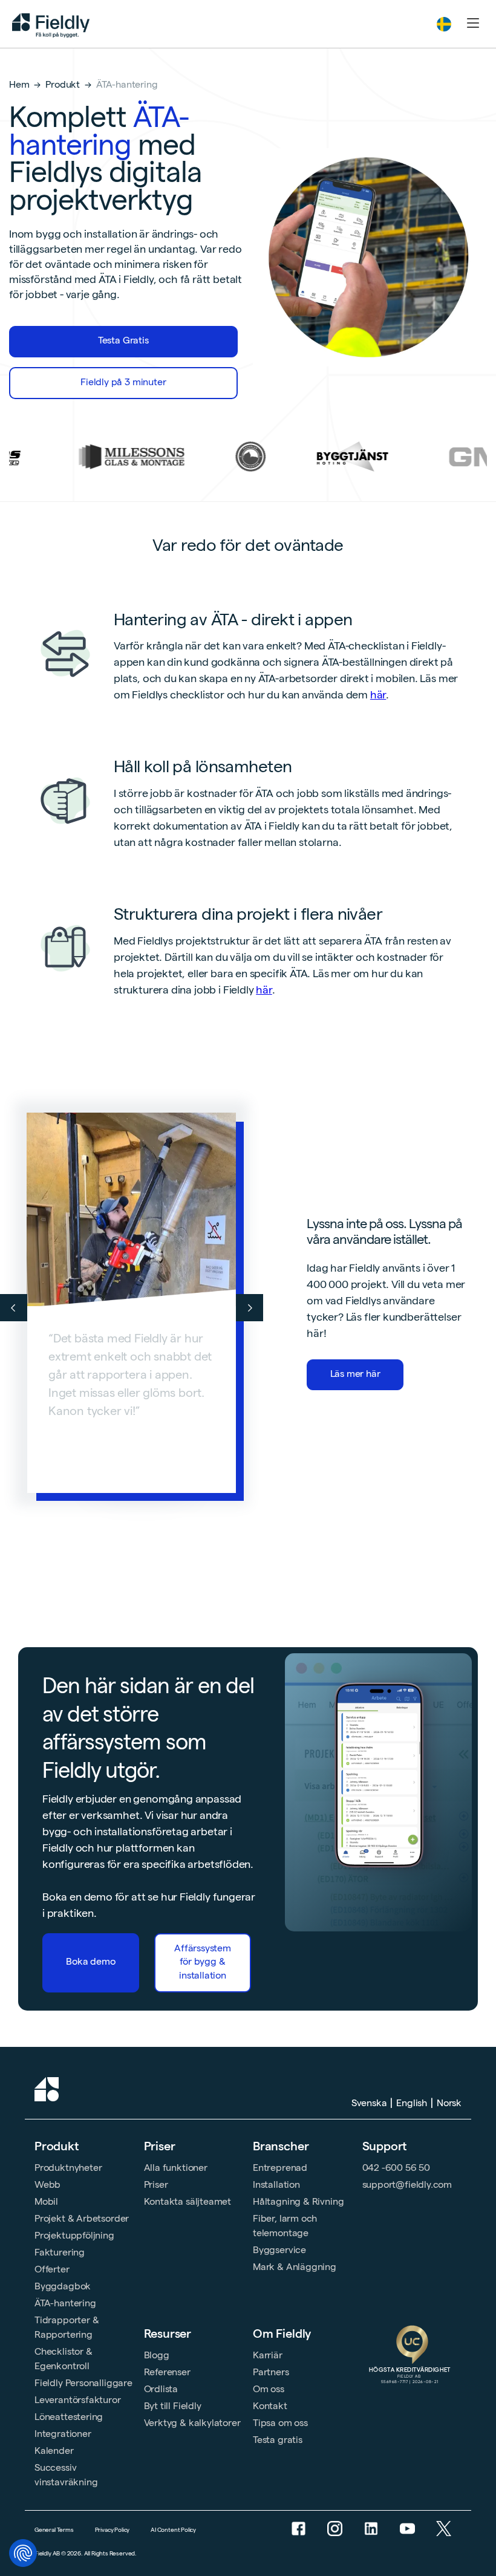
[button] (444, 24)
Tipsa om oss (280, 2423)
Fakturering (60, 2252)
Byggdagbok (63, 2286)
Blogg (157, 2355)
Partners (271, 2372)
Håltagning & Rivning (298, 2201)
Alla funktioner (176, 2168)
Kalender (54, 2451)
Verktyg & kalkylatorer (192, 2423)
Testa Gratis (123, 340)
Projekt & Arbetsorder (82, 2218)
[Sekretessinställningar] (23, 2553)
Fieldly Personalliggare (83, 2383)
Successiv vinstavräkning (66, 2475)
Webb (47, 2184)
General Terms (54, 2530)
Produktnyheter (68, 2168)
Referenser (167, 2372)
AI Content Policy (173, 2530)
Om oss (269, 2389)
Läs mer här (355, 1374)
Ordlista (161, 2389)
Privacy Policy (112, 2530)
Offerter (52, 2269)
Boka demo (90, 1961)
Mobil (46, 2201)
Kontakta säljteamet (188, 2201)
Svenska (369, 2103)
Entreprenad (280, 2168)
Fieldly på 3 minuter (123, 382)
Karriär (268, 2355)
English (412, 2103)
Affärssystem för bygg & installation (203, 1962)
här (378, 694)
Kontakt (270, 2406)
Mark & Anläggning (295, 2267)
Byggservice (279, 2250)
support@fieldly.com (407, 2184)
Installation (276, 2184)
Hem (19, 84)
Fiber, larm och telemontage (285, 2226)
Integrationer (63, 2434)
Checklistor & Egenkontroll (64, 2359)
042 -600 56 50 (396, 2168)
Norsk (449, 2103)
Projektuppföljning (74, 2235)
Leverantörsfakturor (78, 2400)
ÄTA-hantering (65, 2303)
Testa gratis (278, 2440)
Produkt (63, 84)
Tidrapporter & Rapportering (67, 2327)
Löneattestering (69, 2417)
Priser (160, 2146)
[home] (51, 24)
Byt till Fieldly (173, 2406)
